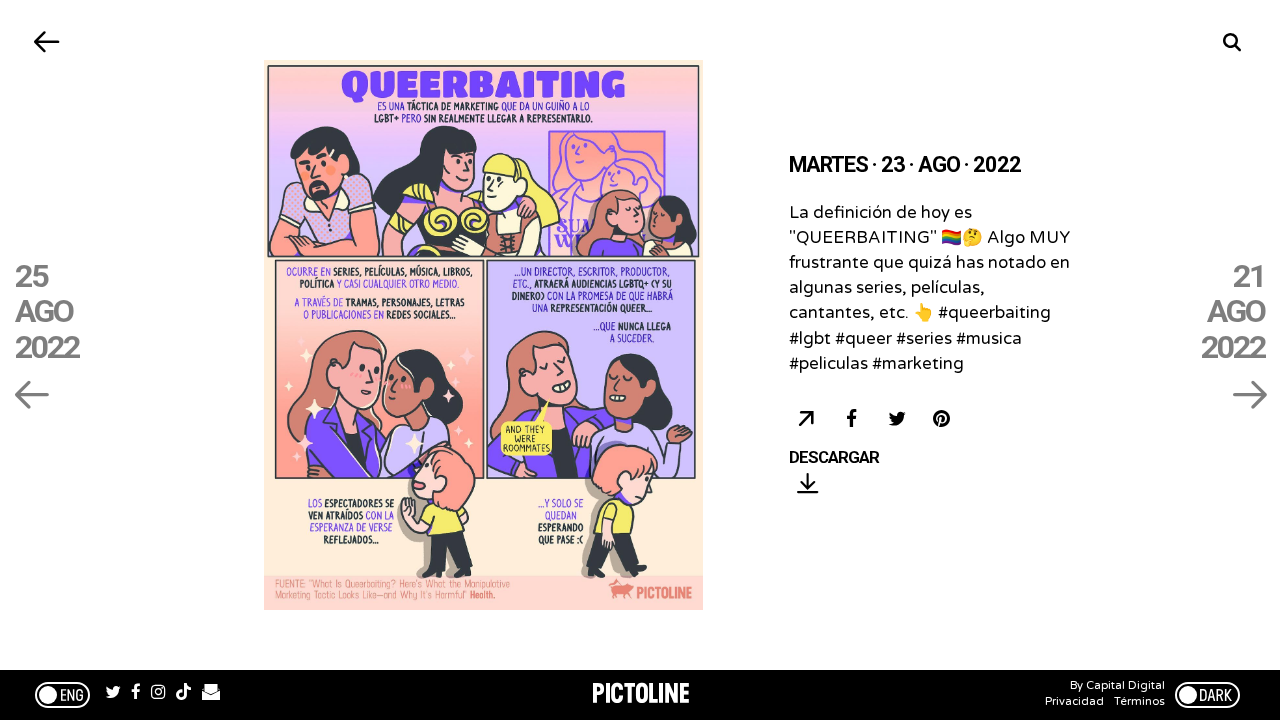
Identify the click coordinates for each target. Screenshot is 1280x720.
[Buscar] (1232, 42)
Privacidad (1074, 701)
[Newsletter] (211, 695)
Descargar (834, 458)
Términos (1139, 701)
